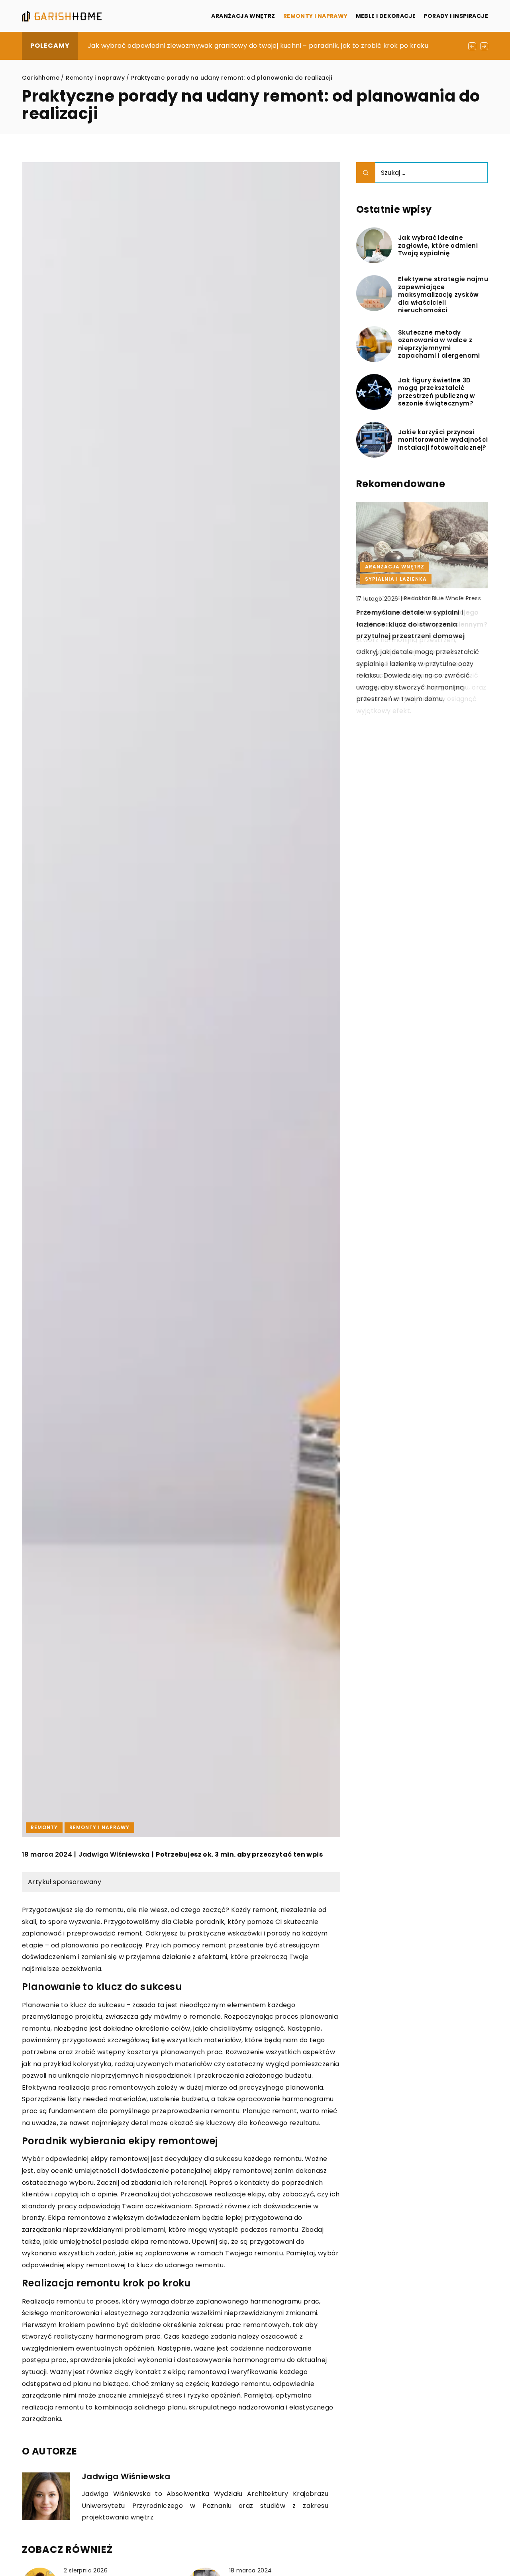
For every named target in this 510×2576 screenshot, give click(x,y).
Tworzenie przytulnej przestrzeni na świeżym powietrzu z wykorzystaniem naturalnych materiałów (249, 46)
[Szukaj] (366, 173)
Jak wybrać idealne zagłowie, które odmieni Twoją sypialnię (438, 246)
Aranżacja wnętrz (243, 16)
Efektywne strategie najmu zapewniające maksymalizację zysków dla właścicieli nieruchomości (443, 295)
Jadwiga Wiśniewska (114, 1855)
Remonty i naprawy (316, 16)
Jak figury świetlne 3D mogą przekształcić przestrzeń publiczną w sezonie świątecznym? (437, 392)
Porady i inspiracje (456, 16)
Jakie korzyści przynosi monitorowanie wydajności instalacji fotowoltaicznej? (443, 440)
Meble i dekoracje (386, 16)
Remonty (44, 1827)
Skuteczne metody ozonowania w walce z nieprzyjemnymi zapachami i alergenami (439, 344)
